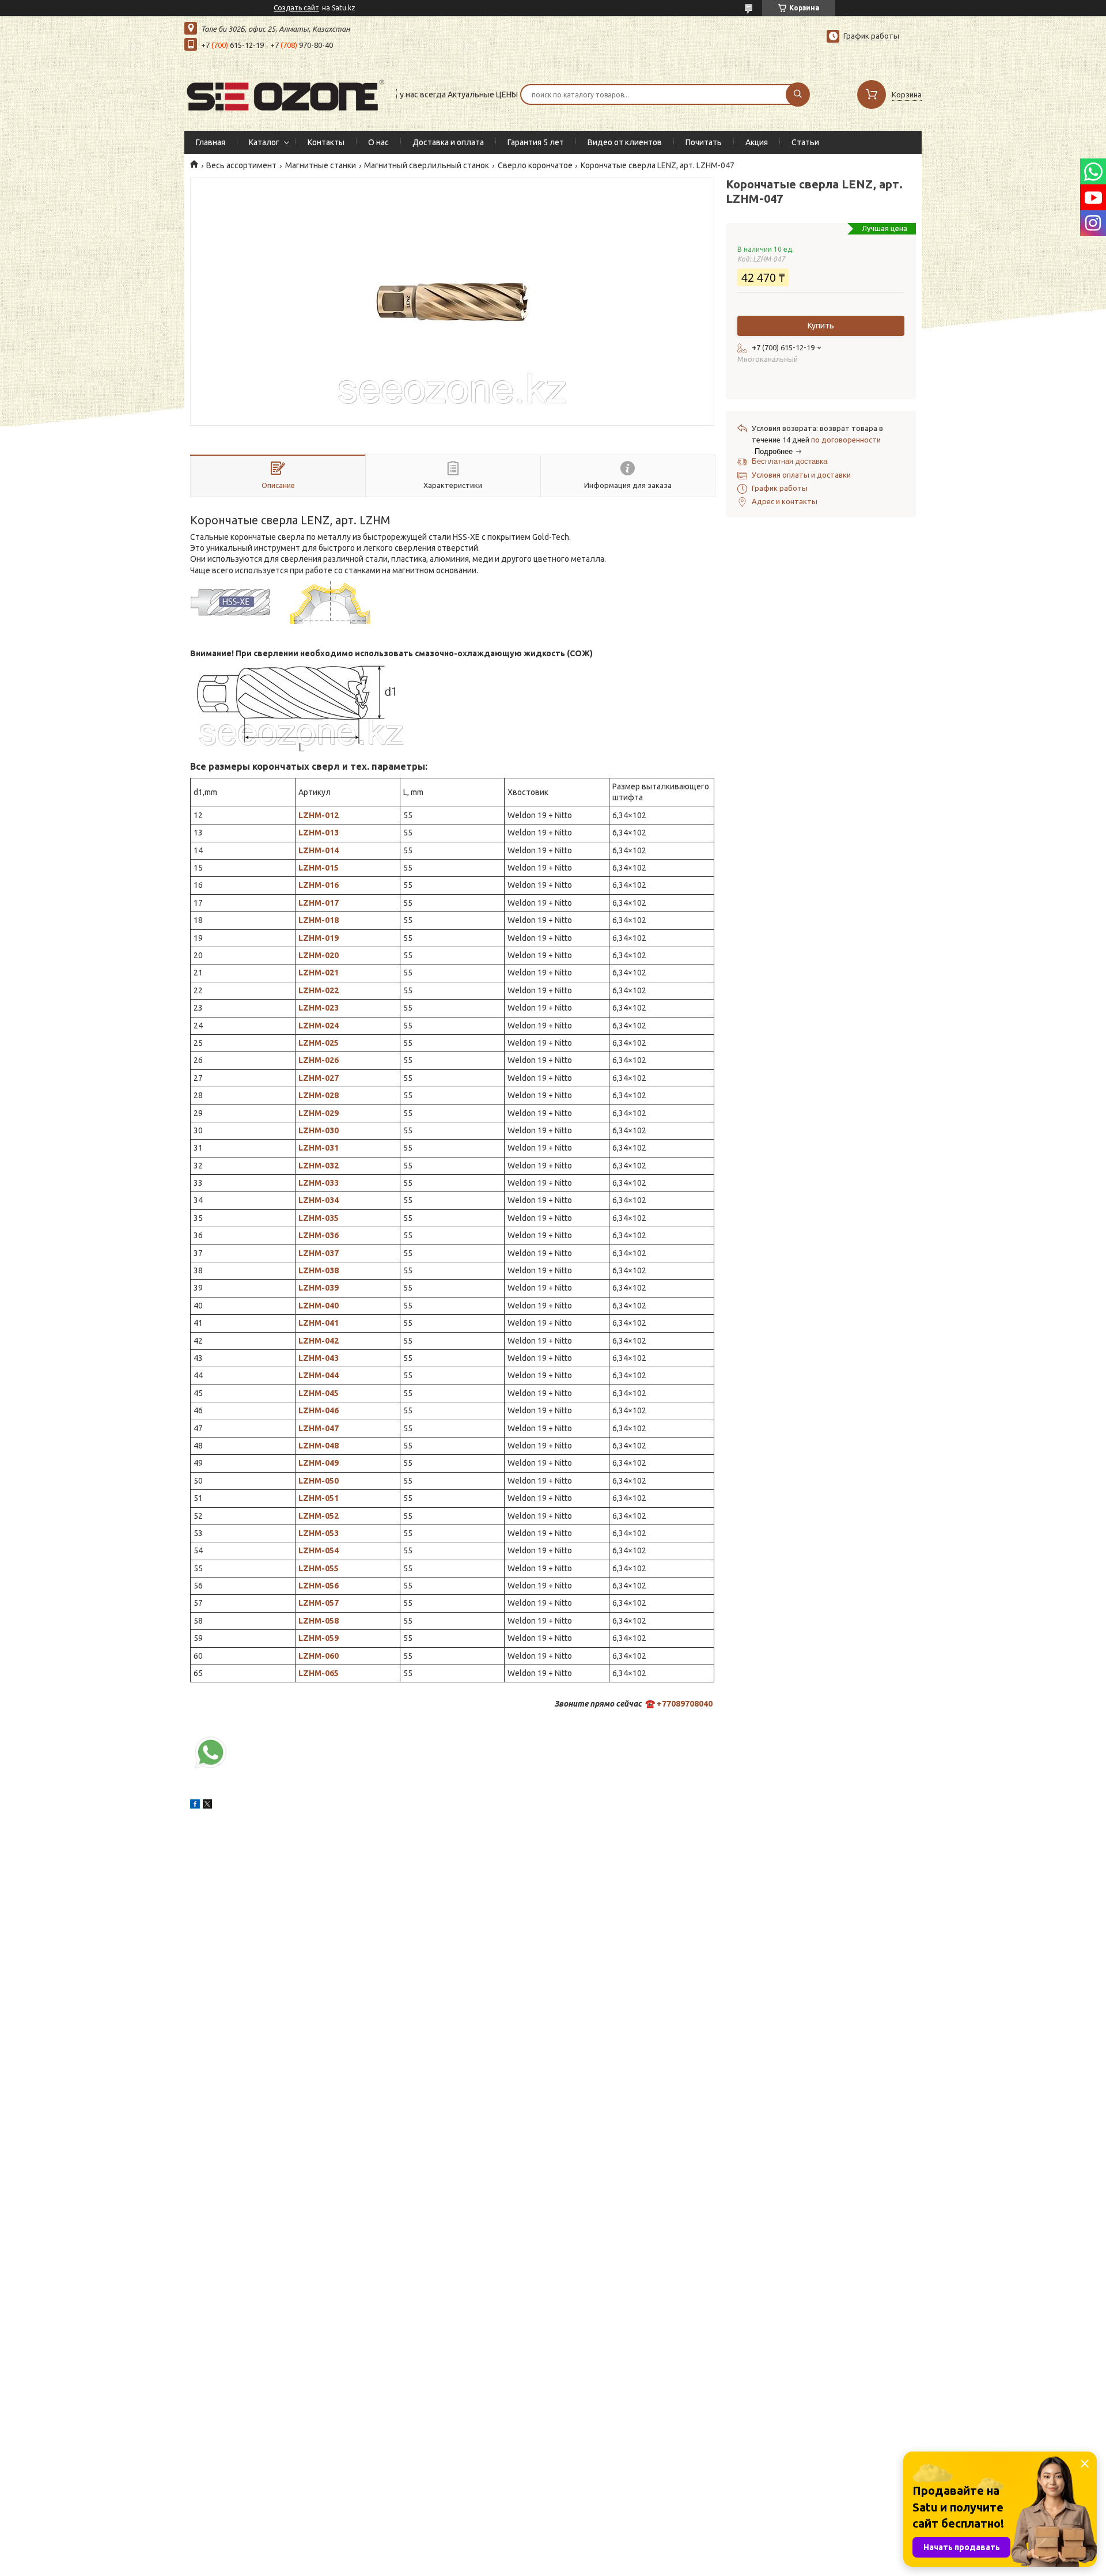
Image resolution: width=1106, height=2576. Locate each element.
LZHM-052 (319, 1516)
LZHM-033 (319, 1183)
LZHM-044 (319, 1375)
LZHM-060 (319, 1656)
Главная (211, 142)
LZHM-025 (319, 1043)
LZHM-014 (319, 850)
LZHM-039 (319, 1288)
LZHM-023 (319, 1008)
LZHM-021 (319, 973)
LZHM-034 (319, 1200)
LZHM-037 (319, 1253)
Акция (757, 142)
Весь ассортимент (241, 165)
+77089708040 (685, 1704)
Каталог (264, 142)
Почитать (704, 142)
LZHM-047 (319, 1428)
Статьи (805, 142)
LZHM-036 (319, 1235)
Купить (821, 326)
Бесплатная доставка (789, 461)
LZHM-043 (319, 1358)
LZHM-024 (319, 1026)
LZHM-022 (319, 990)
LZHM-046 (319, 1410)
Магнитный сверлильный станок (427, 165)
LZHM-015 (319, 868)
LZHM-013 (319, 833)
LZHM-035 (319, 1218)
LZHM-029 (319, 1113)
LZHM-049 (319, 1463)
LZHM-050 (319, 1481)
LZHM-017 (319, 903)
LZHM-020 (319, 955)
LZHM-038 (319, 1270)
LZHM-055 (319, 1568)
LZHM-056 (319, 1586)
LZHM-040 (319, 1306)
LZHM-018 (319, 920)
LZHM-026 (319, 1060)
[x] (207, 1806)
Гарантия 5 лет (536, 142)
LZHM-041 (319, 1323)
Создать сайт (296, 8)
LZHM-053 (319, 1533)
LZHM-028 (319, 1095)
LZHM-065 (319, 1673)
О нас (378, 142)
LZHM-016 (319, 885)
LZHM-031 (319, 1148)
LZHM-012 (319, 815)
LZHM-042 (319, 1341)
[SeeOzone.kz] (285, 93)
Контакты (326, 142)
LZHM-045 (319, 1393)
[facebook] (195, 1806)
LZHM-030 (319, 1130)
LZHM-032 (319, 1166)
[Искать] (798, 94)
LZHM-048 (319, 1446)
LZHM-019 (319, 938)
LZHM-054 (319, 1550)
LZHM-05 (316, 1621)
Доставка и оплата (448, 142)
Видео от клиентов (625, 142)
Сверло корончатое (535, 165)
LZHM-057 (319, 1603)
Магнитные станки (321, 165)
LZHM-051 (319, 1498)
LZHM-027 (319, 1078)
